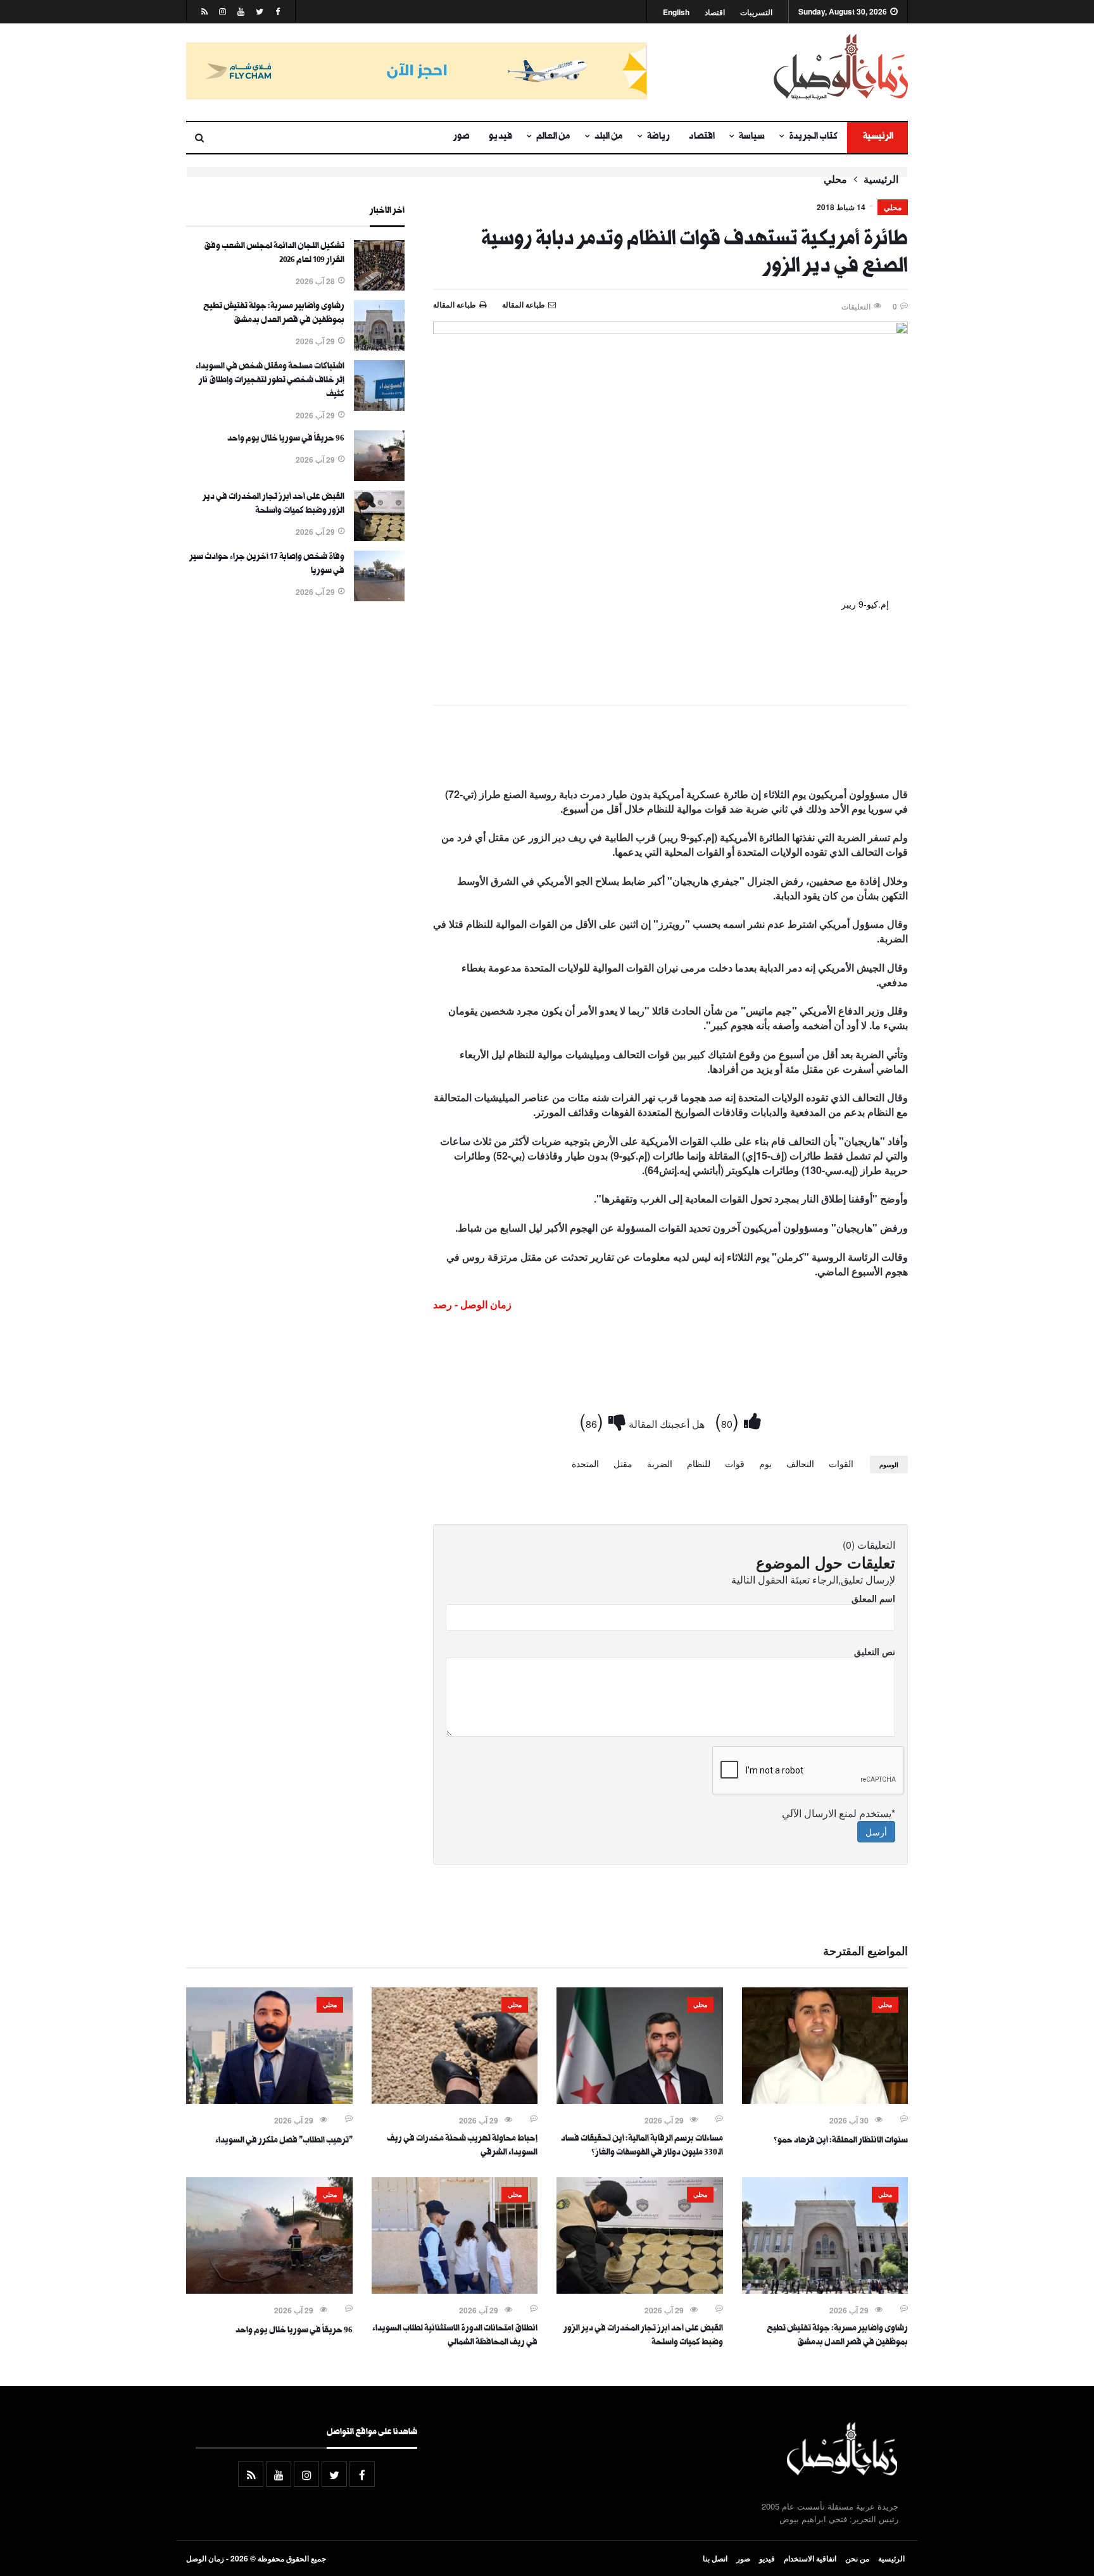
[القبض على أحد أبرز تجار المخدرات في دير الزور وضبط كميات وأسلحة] (379, 537)
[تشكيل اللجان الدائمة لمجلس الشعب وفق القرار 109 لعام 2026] (379, 287)
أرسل (876, 1832)
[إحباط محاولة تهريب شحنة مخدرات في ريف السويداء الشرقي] (455, 2100)
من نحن (857, 2558)
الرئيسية (877, 137)
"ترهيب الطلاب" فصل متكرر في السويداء (284, 2141)
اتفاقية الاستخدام (810, 2558)
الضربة (660, 1463)
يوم (765, 1463)
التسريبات (756, 12)
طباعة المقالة (455, 304)
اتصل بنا (715, 2558)
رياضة (658, 137)
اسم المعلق (873, 1598)
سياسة (752, 137)
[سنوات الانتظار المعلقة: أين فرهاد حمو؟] (825, 2100)
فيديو (500, 137)
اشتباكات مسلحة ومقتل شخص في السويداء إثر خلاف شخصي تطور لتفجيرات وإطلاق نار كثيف (270, 381)
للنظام (699, 1463)
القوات (841, 1463)
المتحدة (585, 1463)
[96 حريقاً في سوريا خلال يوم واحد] (379, 477)
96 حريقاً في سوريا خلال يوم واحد (286, 439)
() (729, 1420)
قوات (735, 1463)
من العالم (553, 137)
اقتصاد (715, 12)
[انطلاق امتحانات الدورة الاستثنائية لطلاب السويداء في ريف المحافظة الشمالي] (455, 2290)
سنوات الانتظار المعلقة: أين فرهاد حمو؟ (841, 2141)
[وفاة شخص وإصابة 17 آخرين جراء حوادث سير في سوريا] (379, 597)
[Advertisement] (670, 749)
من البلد (609, 137)
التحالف (800, 1463)
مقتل (623, 1463)
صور (462, 137)
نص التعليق (875, 1651)
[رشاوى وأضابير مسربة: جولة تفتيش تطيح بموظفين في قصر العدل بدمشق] (379, 347)
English (676, 12)
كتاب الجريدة (813, 137)
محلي (835, 179)
